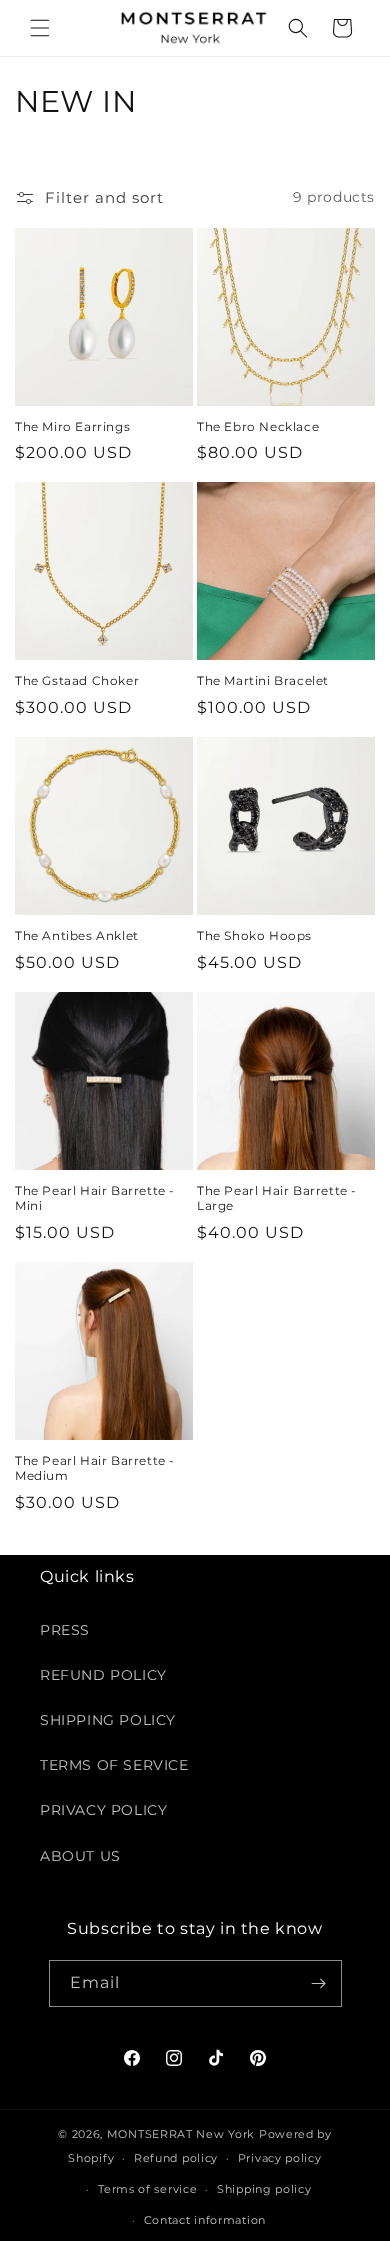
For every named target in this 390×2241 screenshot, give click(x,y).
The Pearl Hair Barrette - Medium (95, 1468)
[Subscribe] (319, 1983)
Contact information (205, 2220)
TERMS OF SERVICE (114, 1765)
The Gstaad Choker (77, 680)
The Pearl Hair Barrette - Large (277, 1198)
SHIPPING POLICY (108, 1720)
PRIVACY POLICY (103, 1810)
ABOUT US (80, 1856)
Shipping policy (264, 2189)
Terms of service (147, 2189)
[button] (40, 28)
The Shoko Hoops (254, 935)
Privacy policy (280, 2158)
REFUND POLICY (103, 1675)
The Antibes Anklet (77, 935)
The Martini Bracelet (263, 680)
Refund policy (176, 2158)
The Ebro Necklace (258, 426)
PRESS (65, 1630)
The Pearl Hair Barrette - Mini (95, 1198)
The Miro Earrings (72, 426)
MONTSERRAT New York (181, 2134)
